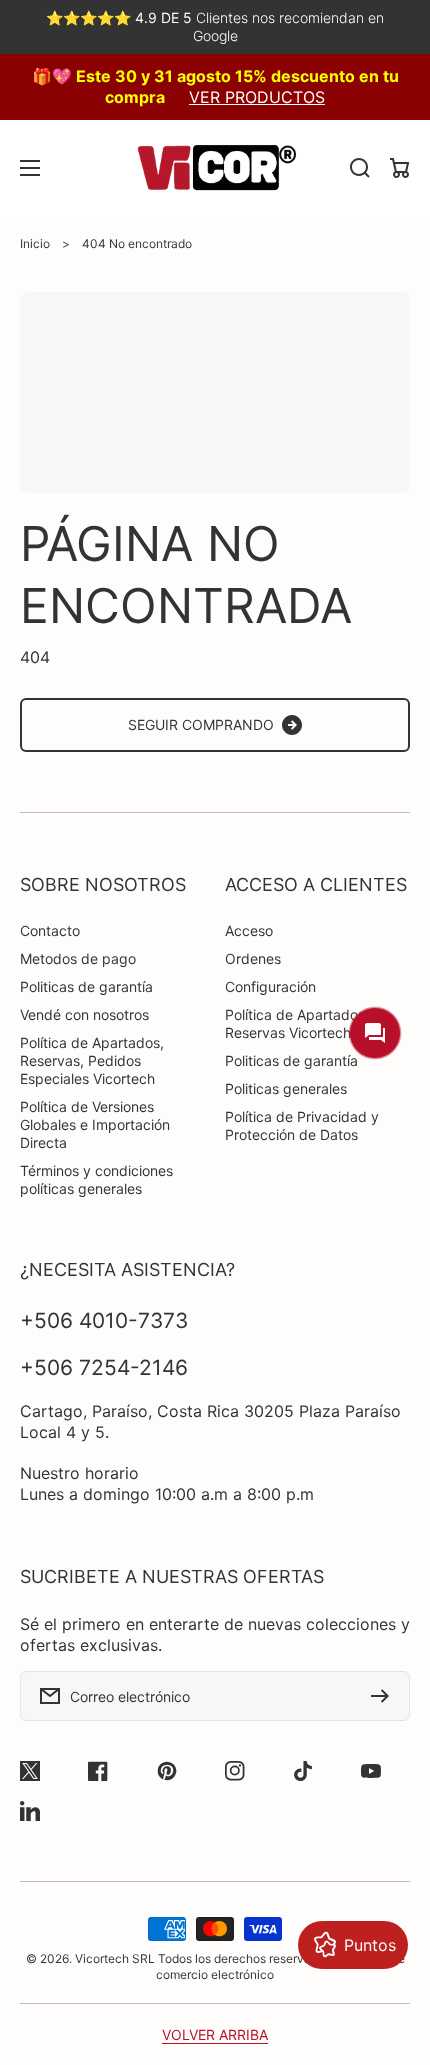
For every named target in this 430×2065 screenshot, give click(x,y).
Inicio (35, 243)
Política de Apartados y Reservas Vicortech (301, 1023)
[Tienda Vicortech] (215, 168)
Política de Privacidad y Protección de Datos (302, 1125)
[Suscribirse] (385, 1696)
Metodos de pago (78, 958)
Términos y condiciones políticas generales (96, 1179)
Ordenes (253, 958)
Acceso (249, 930)
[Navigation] (30, 168)
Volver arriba (215, 2034)
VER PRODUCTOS (257, 97)
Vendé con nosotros (84, 1014)
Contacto (50, 930)
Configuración (270, 986)
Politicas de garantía (86, 986)
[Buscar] (360, 168)
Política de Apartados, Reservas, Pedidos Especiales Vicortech (92, 1060)
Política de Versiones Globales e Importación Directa (95, 1124)
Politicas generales (286, 1088)
